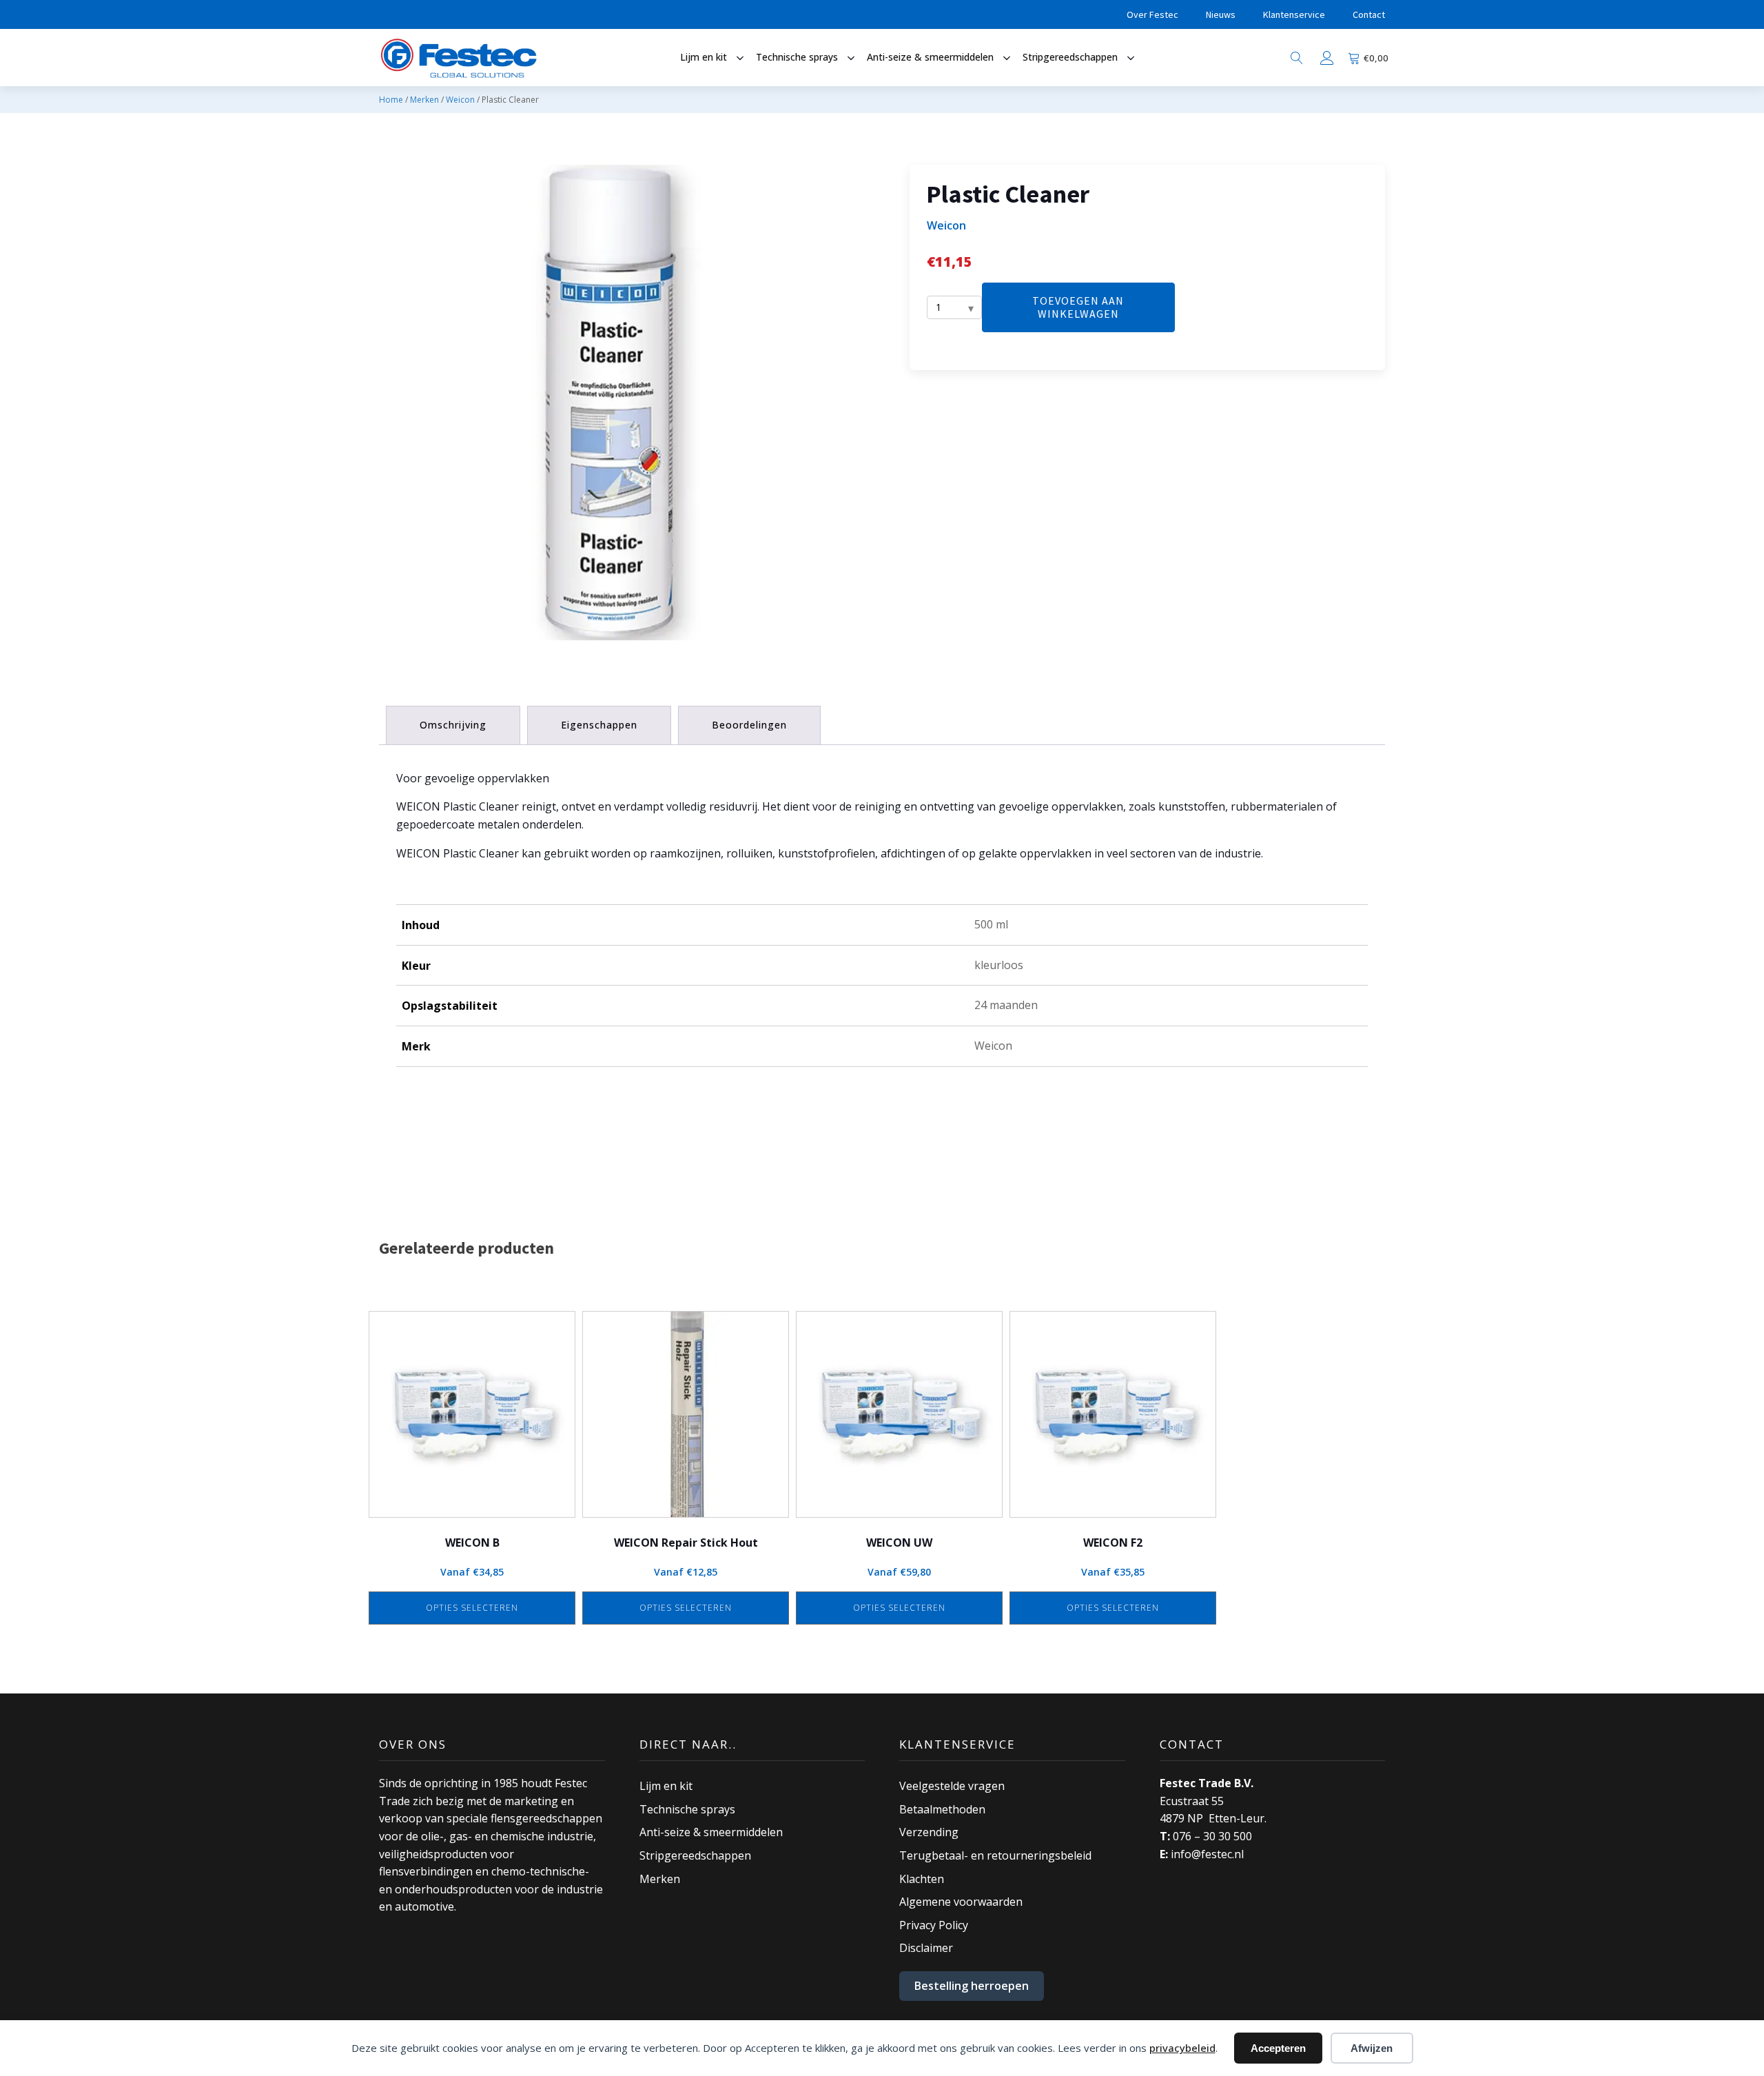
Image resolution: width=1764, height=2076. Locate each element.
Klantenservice (1294, 14)
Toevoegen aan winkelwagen (1078, 308)
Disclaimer (926, 1948)
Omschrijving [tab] (453, 725)
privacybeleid (1182, 2048)
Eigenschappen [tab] (599, 725)
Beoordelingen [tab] (749, 725)
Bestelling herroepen (972, 1986)
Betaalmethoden (942, 1809)
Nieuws (1221, 14)
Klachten (922, 1879)
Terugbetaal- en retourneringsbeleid (995, 1855)
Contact (1369, 14)
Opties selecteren (472, 1608)
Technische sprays (687, 1809)
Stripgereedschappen (695, 1855)
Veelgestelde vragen (952, 1786)
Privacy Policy (934, 1925)
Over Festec (1152, 14)
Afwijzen (1372, 2048)
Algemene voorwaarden (961, 1902)
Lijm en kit (666, 1786)
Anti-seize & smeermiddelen (711, 1832)
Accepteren (1278, 2048)
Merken (424, 100)
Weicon (460, 100)
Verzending (929, 1832)
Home (391, 100)
